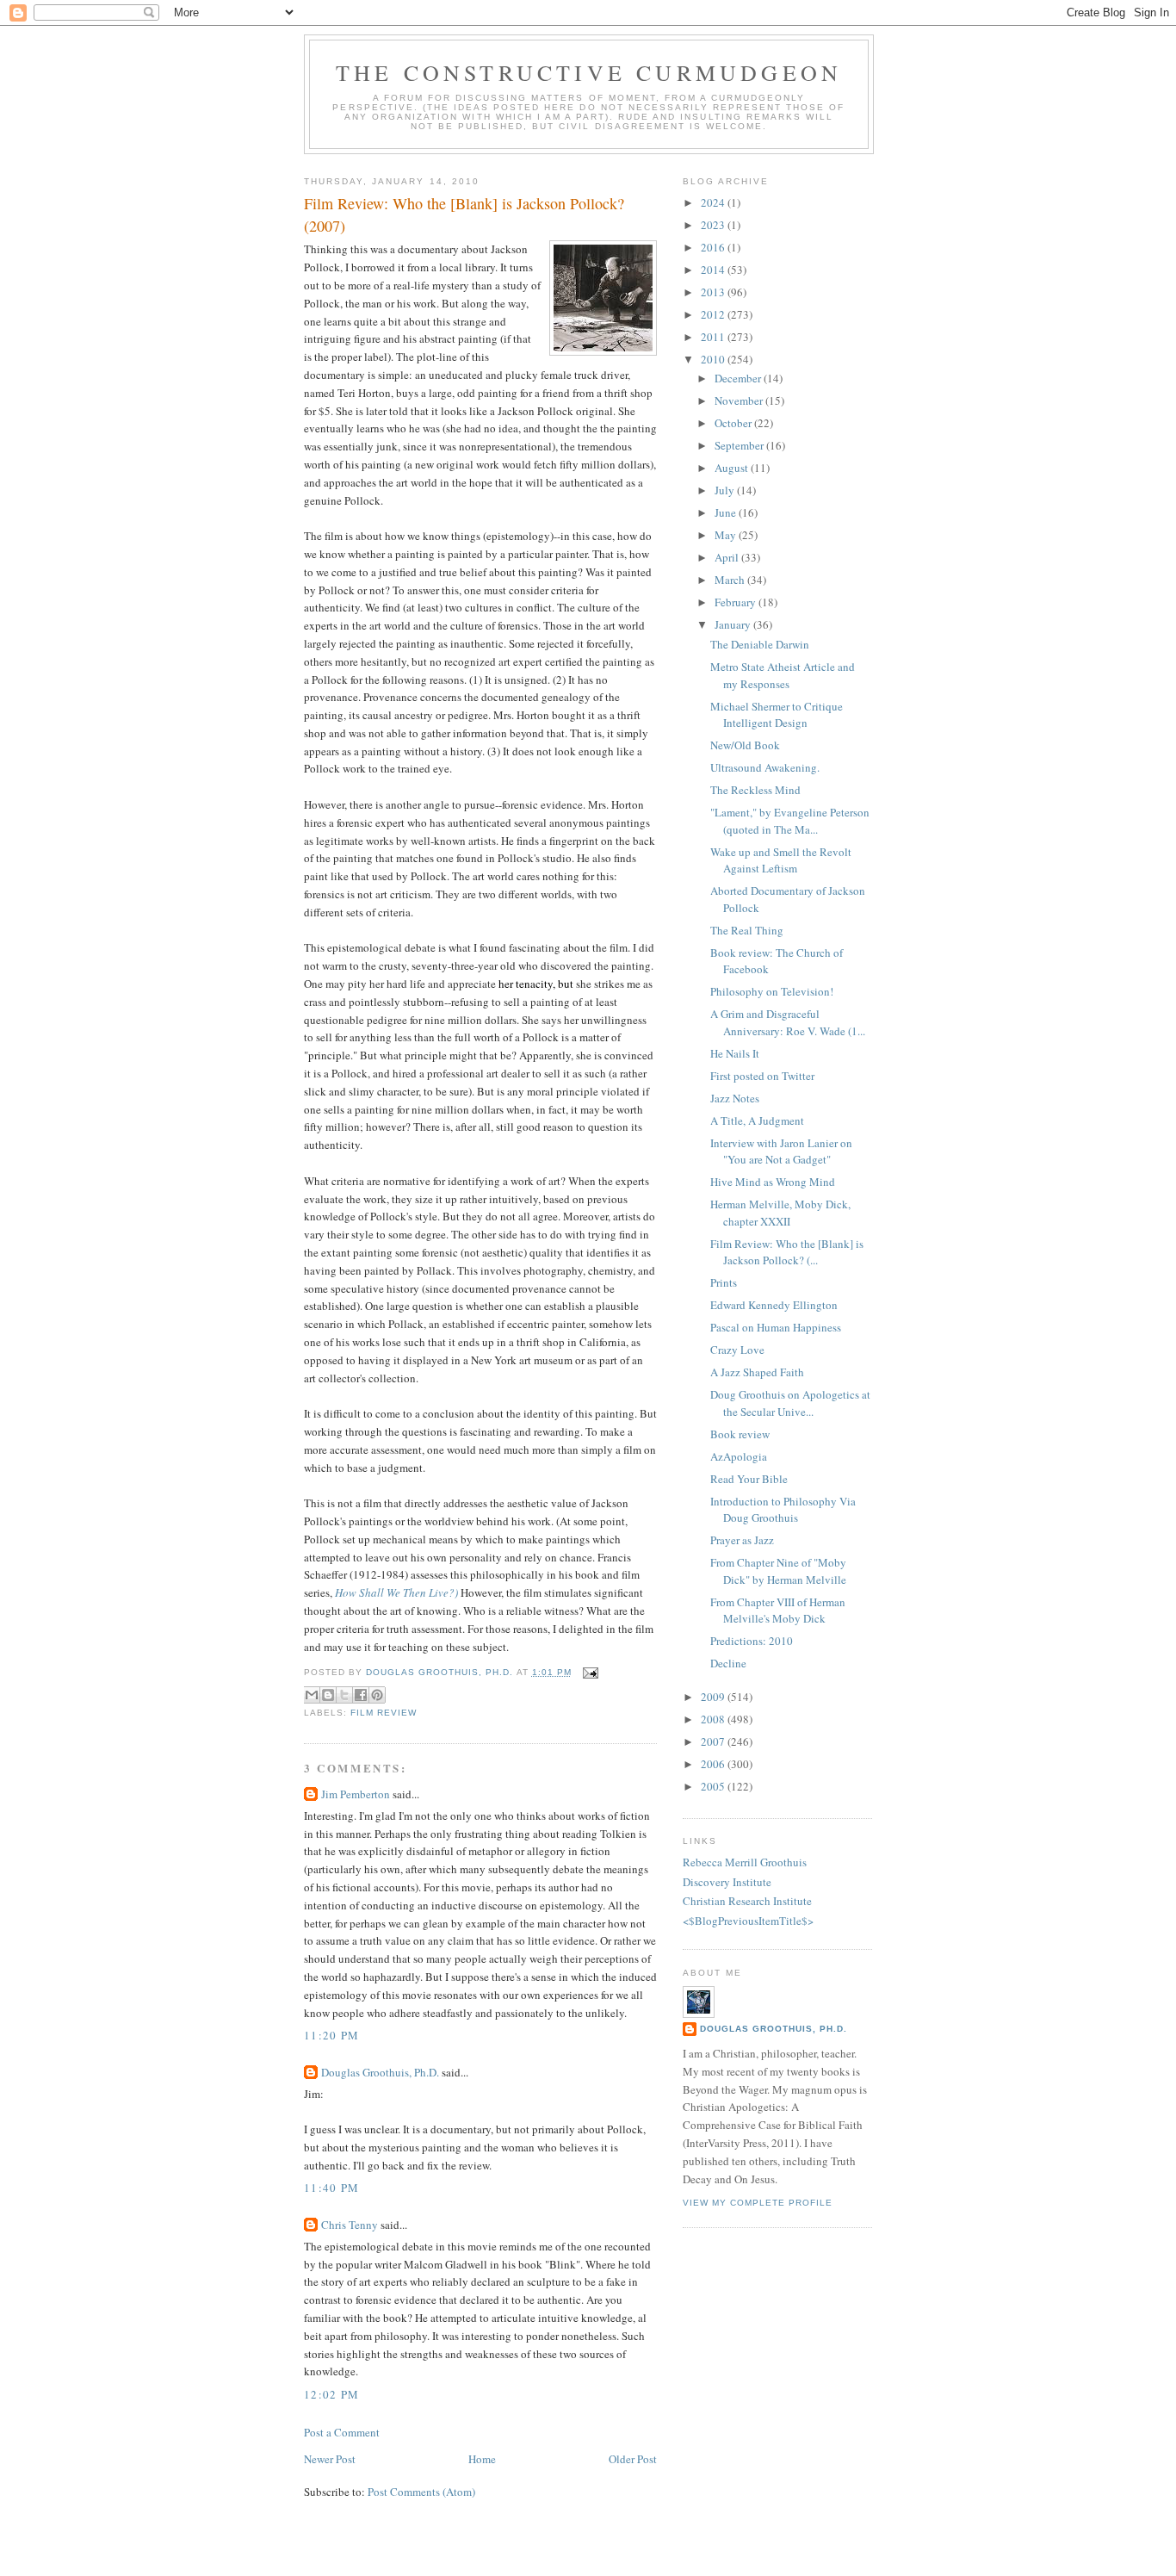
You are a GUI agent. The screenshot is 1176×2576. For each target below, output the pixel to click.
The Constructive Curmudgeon (589, 72)
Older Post (633, 2459)
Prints (724, 1282)
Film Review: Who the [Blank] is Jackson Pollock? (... (787, 1252)
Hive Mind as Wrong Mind (773, 1182)
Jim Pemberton (356, 1794)
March (731, 580)
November (740, 400)
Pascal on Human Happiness (776, 1327)
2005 (714, 1786)
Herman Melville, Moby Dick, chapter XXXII (780, 1213)
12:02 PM (331, 2394)
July (726, 490)
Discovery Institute (727, 1882)
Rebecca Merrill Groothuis (745, 1862)
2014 (714, 270)
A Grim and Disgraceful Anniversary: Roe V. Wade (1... (788, 1022)
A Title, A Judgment (757, 1120)
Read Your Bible (749, 1479)
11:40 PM (331, 2188)
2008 (714, 1719)
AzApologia (739, 1456)
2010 (714, 359)
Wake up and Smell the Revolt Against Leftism (781, 860)
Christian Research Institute (747, 1901)
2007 (714, 1741)
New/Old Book (745, 745)
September (740, 445)
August (733, 468)
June (727, 512)
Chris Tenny (350, 2225)
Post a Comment (342, 2432)
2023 (714, 225)
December (739, 378)
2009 (714, 1697)
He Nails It (735, 1053)
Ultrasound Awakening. (765, 767)
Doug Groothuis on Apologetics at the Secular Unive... (790, 1403)
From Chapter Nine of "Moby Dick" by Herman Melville (778, 1571)
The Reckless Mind (755, 790)
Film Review (384, 1713)
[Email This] (312, 1695)
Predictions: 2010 (752, 1641)
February (737, 602)
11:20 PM (331, 2035)
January (734, 624)
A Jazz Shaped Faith (757, 1372)
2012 (714, 314)
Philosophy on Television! (772, 991)
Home (482, 2459)
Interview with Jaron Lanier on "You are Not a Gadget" (781, 1151)
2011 (714, 337)
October (734, 423)
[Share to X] (344, 1695)
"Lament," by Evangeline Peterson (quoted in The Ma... (790, 821)
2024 (714, 202)
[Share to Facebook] (361, 1695)
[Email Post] (588, 1672)
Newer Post (330, 2459)
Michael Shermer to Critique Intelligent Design (777, 715)
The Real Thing (747, 930)
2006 (714, 1764)
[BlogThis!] (328, 1695)
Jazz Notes (735, 1098)
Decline (728, 1663)
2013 (714, 292)
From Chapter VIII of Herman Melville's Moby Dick (778, 1611)
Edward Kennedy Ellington (774, 1305)
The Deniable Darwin (760, 644)
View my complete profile (758, 2203)
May (727, 535)
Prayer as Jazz (742, 1540)
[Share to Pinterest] (377, 1695)
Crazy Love (737, 1350)
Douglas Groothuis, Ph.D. (380, 2072)
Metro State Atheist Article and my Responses (783, 675)
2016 (714, 247)
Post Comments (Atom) (421, 2492)
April (728, 557)
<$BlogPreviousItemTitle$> (748, 1921)
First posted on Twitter (762, 1076)
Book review (740, 1434)
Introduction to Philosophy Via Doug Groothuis (783, 1510)
